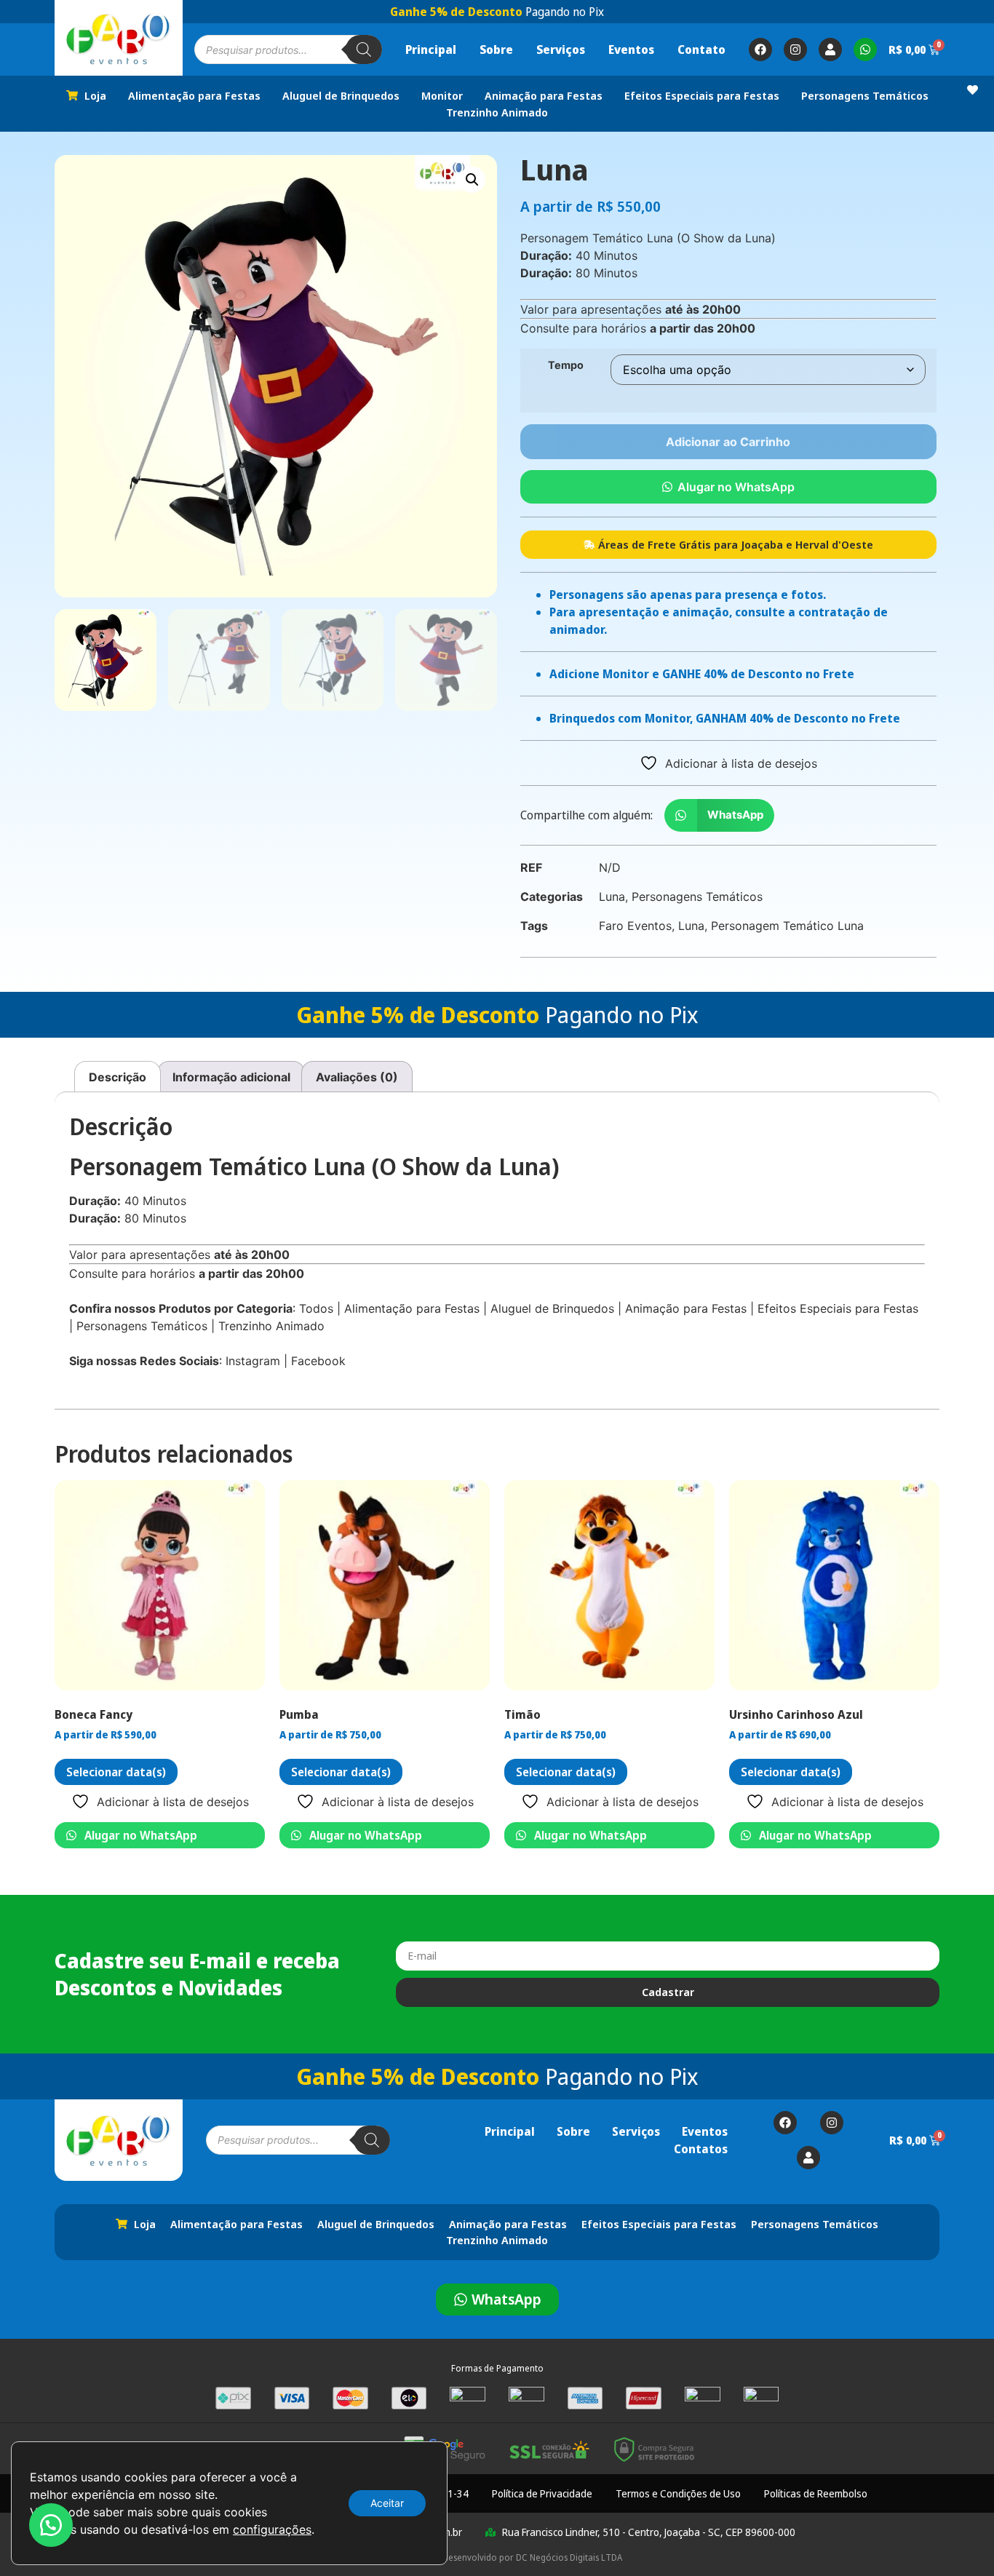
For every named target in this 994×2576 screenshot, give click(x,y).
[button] (472, 180)
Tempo (566, 365)
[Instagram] (795, 49)
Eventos (631, 49)
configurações (272, 2529)
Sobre (496, 49)
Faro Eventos (635, 926)
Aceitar (387, 2503)
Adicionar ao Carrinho (728, 442)
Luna (612, 897)
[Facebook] (760, 49)
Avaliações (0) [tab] (357, 1077)
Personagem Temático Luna (787, 926)
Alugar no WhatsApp (736, 487)
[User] (830, 49)
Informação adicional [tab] (231, 1077)
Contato (701, 49)
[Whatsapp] (865, 49)
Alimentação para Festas (412, 1308)
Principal (431, 49)
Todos (316, 1308)
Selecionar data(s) (116, 1772)
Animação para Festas (686, 1308)
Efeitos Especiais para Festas (838, 1308)
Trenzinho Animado (271, 1326)
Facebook (318, 1361)
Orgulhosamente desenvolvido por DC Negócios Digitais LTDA (497, 2557)
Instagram (253, 1361)
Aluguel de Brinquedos (552, 1308)
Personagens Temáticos (697, 897)
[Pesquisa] (364, 49)
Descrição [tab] (118, 1077)
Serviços (561, 49)
